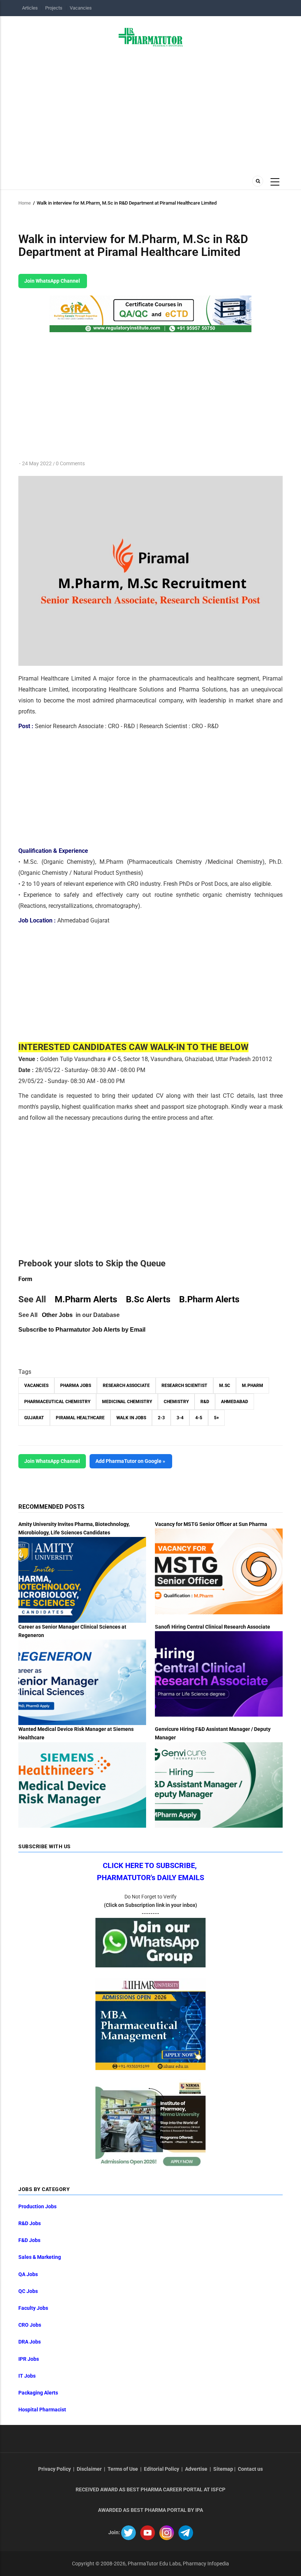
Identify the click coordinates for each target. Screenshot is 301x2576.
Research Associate (126, 1386)
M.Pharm (253, 1386)
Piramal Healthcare (80, 1418)
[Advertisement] (150, 109)
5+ (216, 1418)
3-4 (180, 1418)
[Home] (151, 37)
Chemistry (176, 1402)
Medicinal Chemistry (127, 1402)
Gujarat (34, 1418)
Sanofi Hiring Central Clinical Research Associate (213, 1627)
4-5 (199, 1418)
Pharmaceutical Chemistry (57, 1402)
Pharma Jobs (76, 1386)
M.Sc (225, 1386)
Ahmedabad (235, 1402)
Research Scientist (184, 1386)
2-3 (161, 1418)
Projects (54, 8)
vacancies (36, 1386)
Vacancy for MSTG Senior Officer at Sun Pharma (211, 1524)
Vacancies (81, 8)
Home (25, 203)
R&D (205, 1402)
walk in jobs (131, 1418)
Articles (30, 8)
